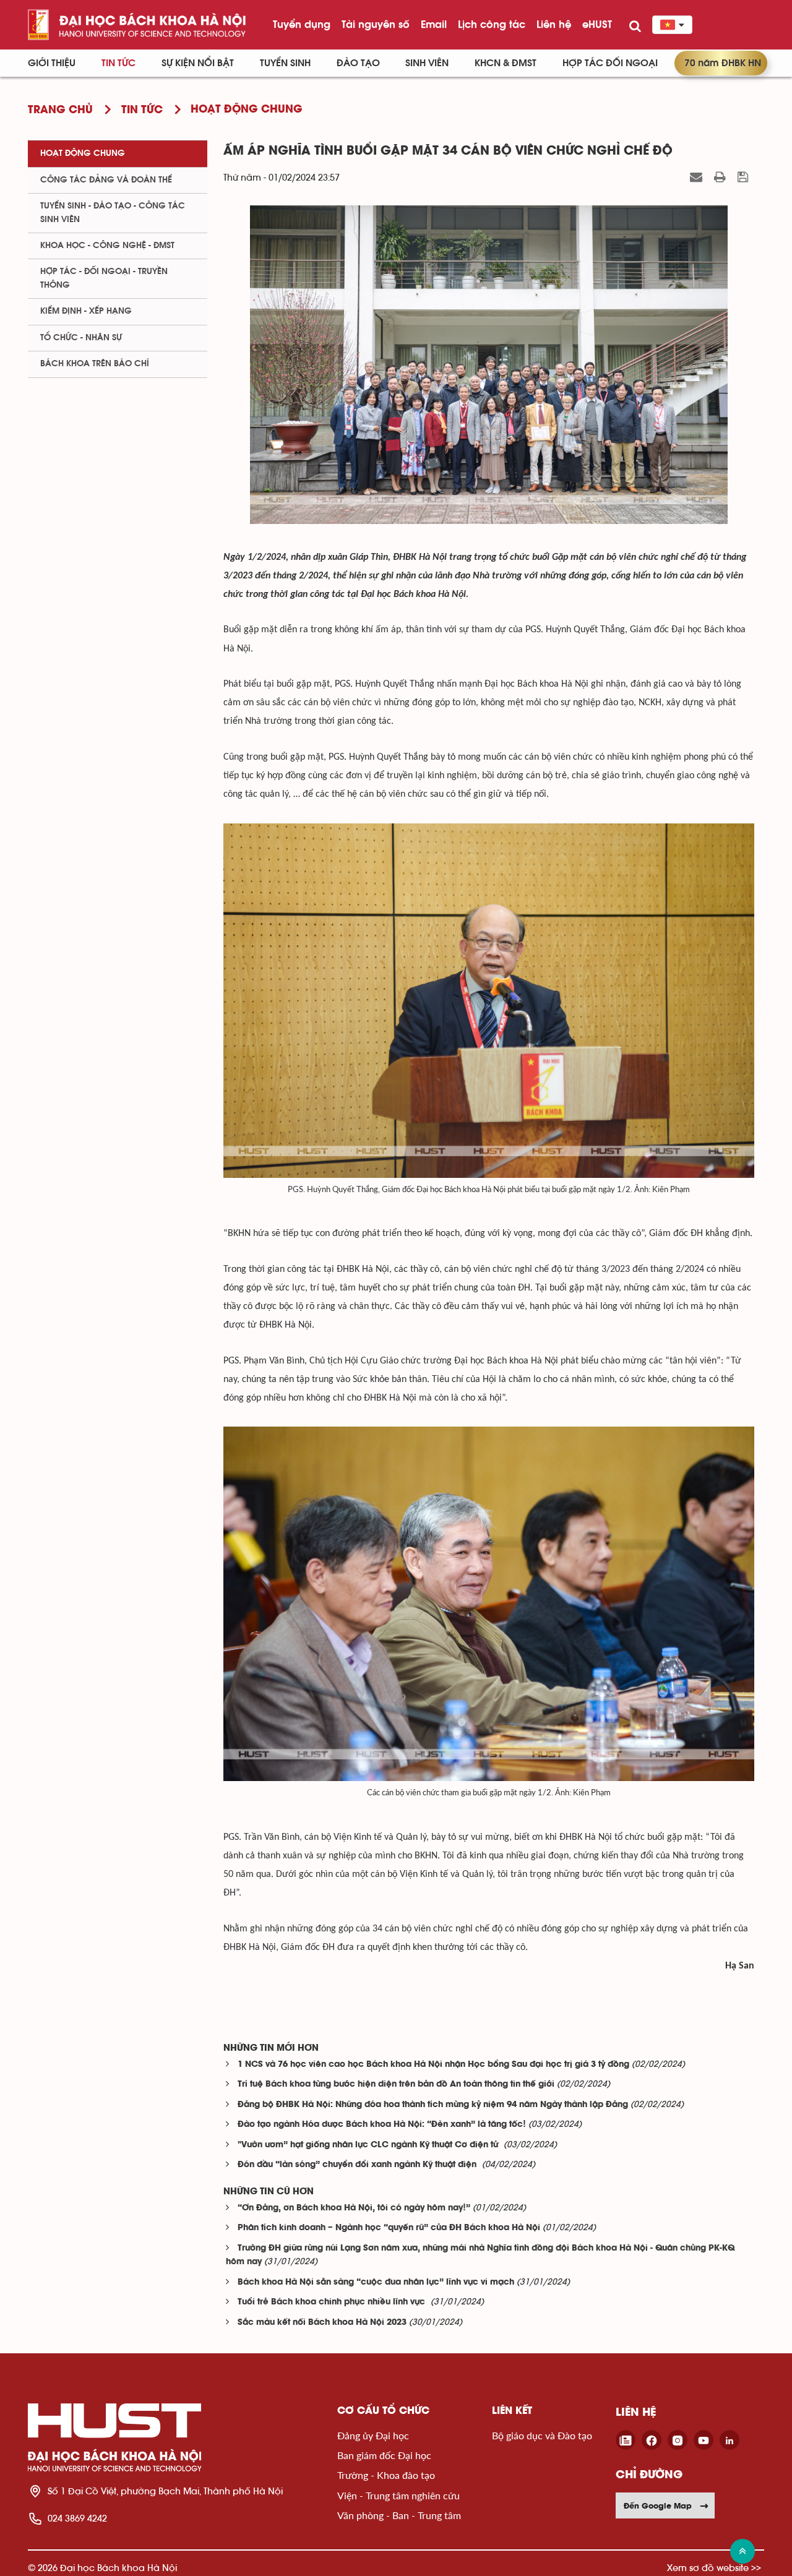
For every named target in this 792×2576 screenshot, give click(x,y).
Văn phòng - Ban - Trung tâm (399, 2515)
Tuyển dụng (302, 24)
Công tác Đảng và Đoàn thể (106, 180)
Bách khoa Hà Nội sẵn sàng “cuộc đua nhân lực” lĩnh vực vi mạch (376, 2282)
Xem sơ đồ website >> (714, 2568)
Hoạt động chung (83, 153)
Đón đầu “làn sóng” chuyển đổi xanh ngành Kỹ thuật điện (359, 2165)
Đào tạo (358, 63)
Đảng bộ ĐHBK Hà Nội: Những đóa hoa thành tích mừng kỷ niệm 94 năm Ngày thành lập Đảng (433, 2105)
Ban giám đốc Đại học (384, 2455)
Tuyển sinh (285, 63)
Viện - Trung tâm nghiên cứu (398, 2495)
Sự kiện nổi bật (198, 63)
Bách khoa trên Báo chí (95, 364)
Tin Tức (118, 63)
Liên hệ (554, 24)
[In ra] (721, 177)
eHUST (597, 24)
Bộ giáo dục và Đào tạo (542, 2435)
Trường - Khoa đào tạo (386, 2475)
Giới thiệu (52, 63)
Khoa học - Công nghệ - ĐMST (107, 246)
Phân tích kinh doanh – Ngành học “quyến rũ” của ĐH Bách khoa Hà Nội (389, 2228)
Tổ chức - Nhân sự (81, 338)
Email (434, 24)
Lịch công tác (492, 24)
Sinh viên (427, 63)
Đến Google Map (658, 2505)
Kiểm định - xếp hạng (86, 311)
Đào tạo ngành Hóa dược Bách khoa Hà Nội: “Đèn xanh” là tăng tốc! (382, 2125)
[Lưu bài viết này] (744, 177)
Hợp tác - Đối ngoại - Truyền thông (104, 278)
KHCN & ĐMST (506, 63)
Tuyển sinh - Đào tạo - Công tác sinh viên (113, 213)
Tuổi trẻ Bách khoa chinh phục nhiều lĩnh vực (333, 2302)
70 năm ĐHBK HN (723, 63)
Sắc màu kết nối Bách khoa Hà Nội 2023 (322, 2323)
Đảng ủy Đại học (373, 2435)
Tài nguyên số (376, 24)
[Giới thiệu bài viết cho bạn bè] (698, 177)
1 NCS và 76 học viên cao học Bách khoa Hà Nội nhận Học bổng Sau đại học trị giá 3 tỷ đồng (433, 2065)
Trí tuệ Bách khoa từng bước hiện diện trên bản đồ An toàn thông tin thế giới (396, 2084)
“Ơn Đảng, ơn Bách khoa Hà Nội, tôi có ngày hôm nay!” (354, 2208)
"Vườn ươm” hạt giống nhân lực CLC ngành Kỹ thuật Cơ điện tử (369, 2145)
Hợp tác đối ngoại (610, 63)
